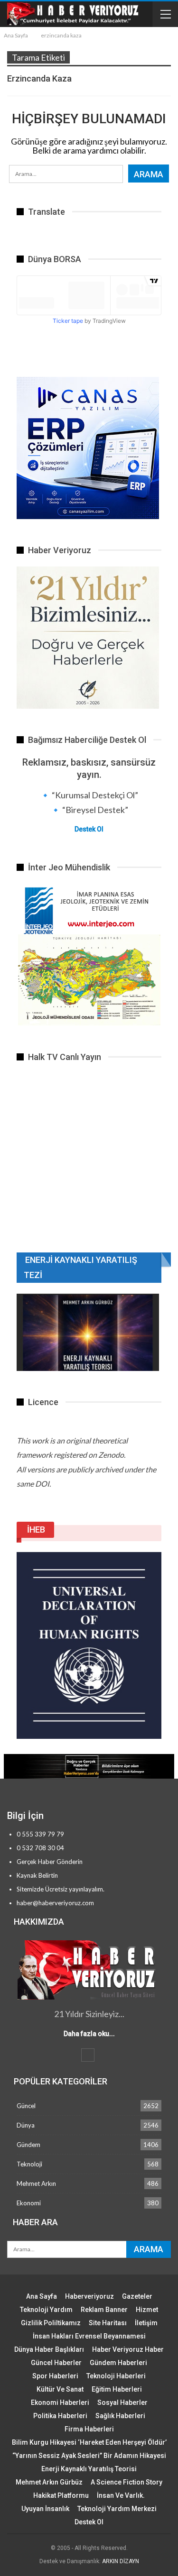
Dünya (26, 2125)
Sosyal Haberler (122, 2402)
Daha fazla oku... (89, 2034)
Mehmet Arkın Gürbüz (49, 2482)
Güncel (26, 2106)
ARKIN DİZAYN (121, 2561)
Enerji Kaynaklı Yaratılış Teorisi (89, 2469)
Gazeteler (137, 2296)
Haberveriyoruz (89, 2296)
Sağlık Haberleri (120, 2416)
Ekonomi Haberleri (60, 2402)
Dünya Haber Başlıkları (49, 2349)
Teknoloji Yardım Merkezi (117, 2509)
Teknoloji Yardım (46, 2310)
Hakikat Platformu (61, 2495)
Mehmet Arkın (36, 2183)
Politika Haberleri (60, 2416)
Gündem (28, 2145)
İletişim (146, 2323)
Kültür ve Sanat (60, 2389)
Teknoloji (29, 2164)
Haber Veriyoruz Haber (128, 2349)
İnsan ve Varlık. (121, 2495)
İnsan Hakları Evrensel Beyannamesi (89, 2336)
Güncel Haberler (56, 2363)
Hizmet (147, 2310)
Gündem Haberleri (118, 2363)
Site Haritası (108, 2323)
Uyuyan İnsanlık (45, 2509)
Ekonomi (29, 2203)
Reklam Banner (104, 2310)
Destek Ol (89, 829)
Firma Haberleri (89, 2429)
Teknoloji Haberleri (116, 2376)
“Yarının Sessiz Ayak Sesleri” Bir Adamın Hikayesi (89, 2456)
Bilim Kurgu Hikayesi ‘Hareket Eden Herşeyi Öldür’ (89, 2442)
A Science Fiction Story (126, 2482)
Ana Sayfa (42, 2296)
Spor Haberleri (55, 2376)
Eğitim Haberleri (117, 2389)
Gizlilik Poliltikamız (51, 2323)
